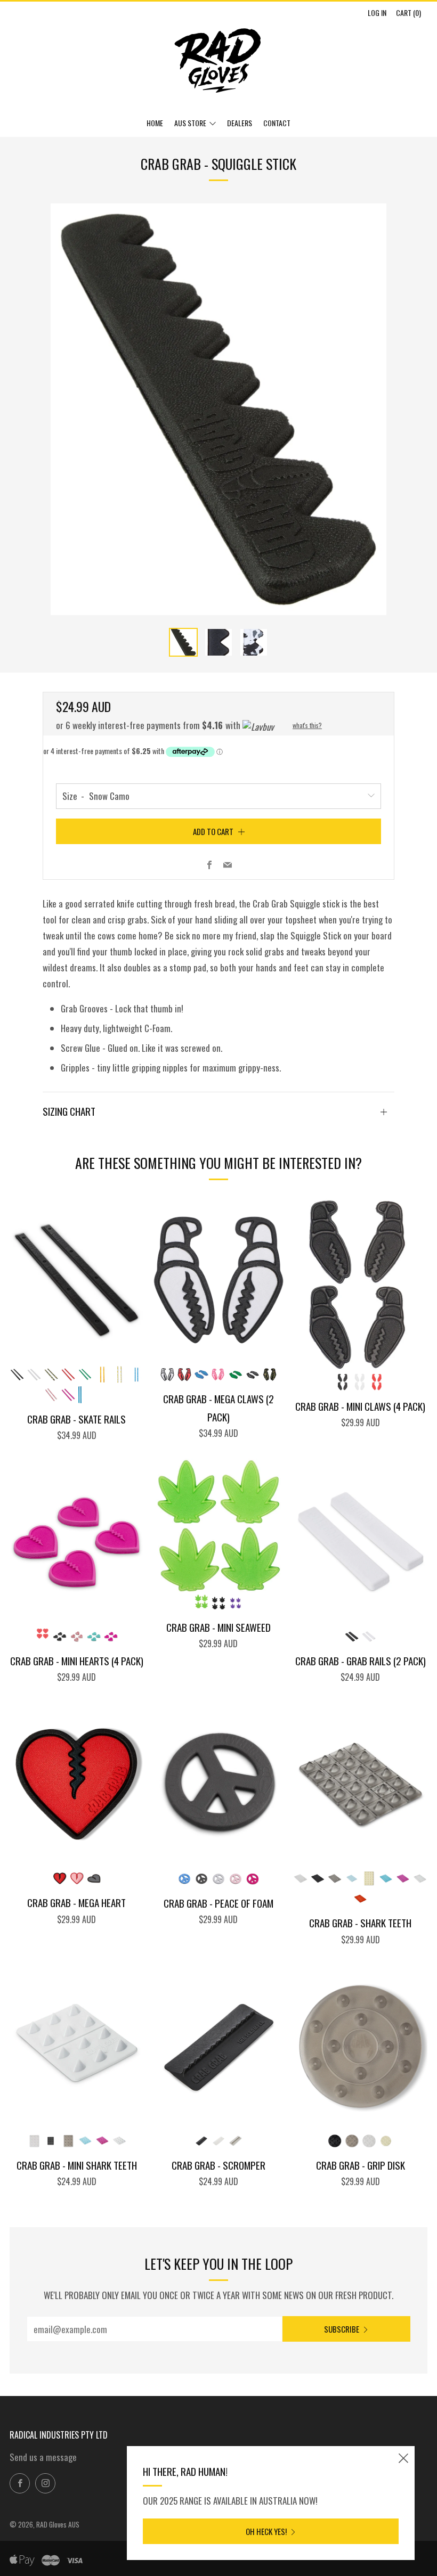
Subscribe (342, 2329)
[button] (183, 642)
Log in (377, 13)
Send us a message (43, 2457)
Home (155, 123)
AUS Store (190, 123)
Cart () (408, 13)
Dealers (240, 123)
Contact (277, 123)
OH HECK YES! (266, 2531)
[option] (218, 409)
